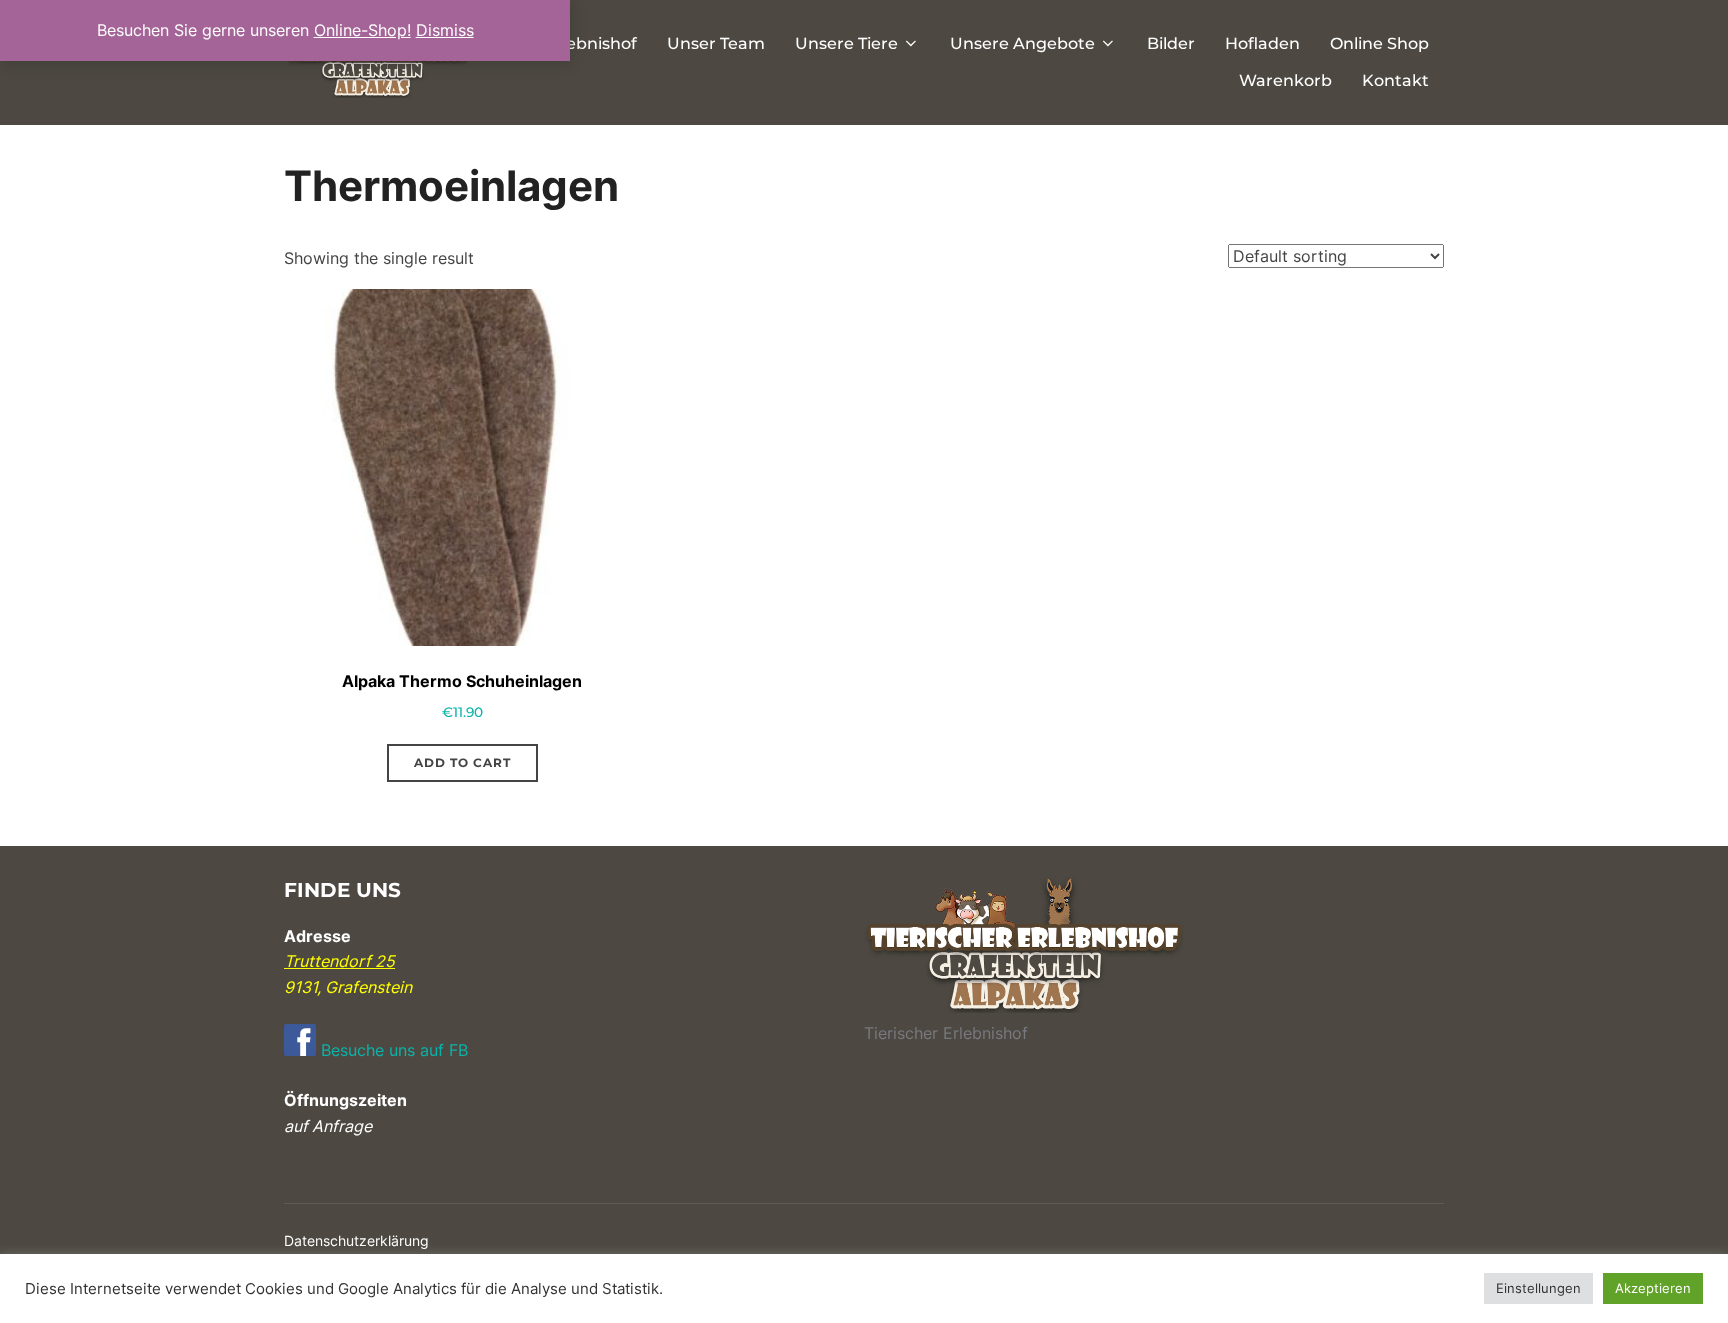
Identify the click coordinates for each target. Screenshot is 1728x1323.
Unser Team (716, 43)
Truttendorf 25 (339, 961)
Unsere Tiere (846, 43)
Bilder (1171, 43)
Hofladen (1262, 43)
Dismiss (445, 30)
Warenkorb (1285, 80)
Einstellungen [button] (1538, 1288)
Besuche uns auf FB (392, 1050)
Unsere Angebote (1022, 43)
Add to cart (462, 762)
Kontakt (1395, 80)
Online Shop (1379, 43)
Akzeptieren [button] (1653, 1288)
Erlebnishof (590, 43)
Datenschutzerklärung (356, 1240)
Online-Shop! (362, 30)
